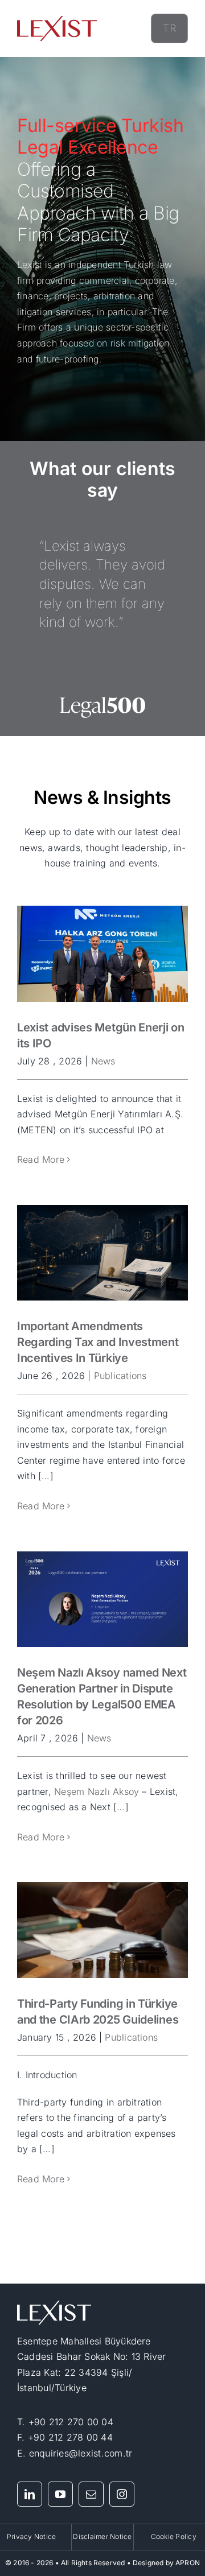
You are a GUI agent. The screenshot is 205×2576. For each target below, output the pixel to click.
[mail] (91, 2494)
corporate (155, 280)
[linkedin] (30, 2494)
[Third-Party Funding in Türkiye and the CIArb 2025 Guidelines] (102, 1930)
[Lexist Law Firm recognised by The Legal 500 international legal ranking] (102, 700)
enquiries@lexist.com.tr (81, 2453)
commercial (104, 280)
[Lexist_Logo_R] (57, 20)
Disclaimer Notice (102, 2536)
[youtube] (60, 2494)
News (103, 1061)
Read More (41, 1159)
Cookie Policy (174, 2536)
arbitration (114, 296)
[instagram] (122, 2494)
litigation (35, 312)
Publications (120, 1376)
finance (33, 296)
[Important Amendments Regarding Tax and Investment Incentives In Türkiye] (102, 1253)
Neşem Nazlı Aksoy (97, 1791)
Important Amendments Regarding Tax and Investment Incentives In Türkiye (98, 1342)
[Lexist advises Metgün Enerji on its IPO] (102, 954)
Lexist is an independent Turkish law (95, 265)
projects (71, 296)
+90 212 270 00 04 (71, 2422)
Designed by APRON (166, 2563)
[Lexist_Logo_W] (54, 2305)
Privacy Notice (31, 2536)
